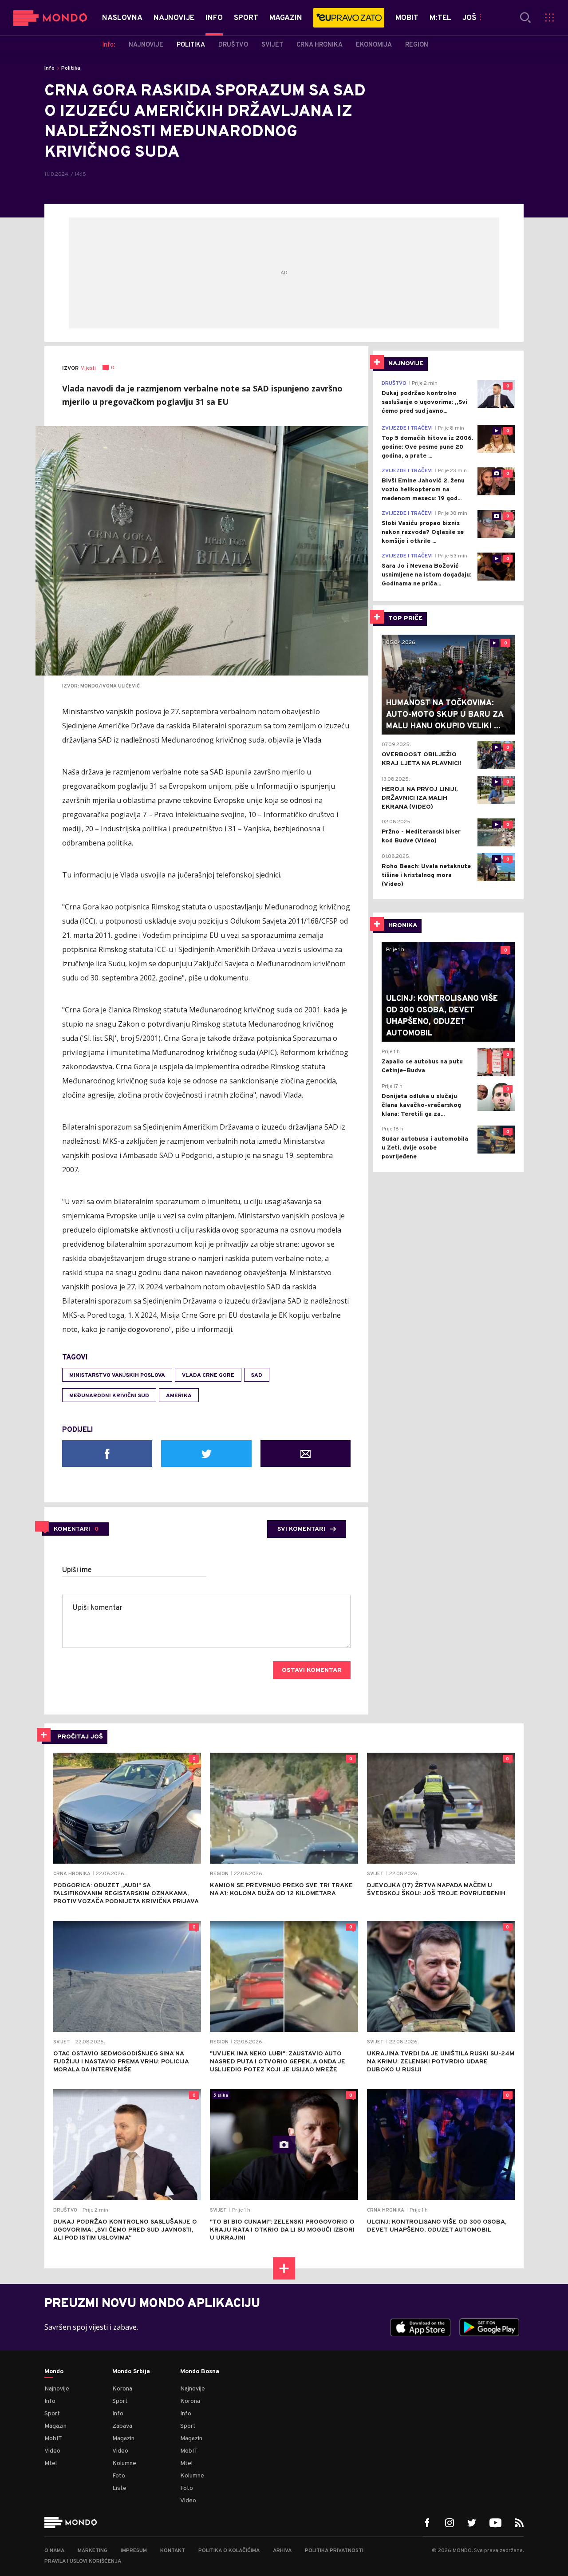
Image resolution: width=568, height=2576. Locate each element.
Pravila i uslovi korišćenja (83, 2561)
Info (49, 68)
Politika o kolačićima (229, 2551)
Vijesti (88, 368)
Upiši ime (77, 1570)
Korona (122, 2389)
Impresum (134, 2551)
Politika (71, 68)
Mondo (54, 2372)
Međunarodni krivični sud (109, 1396)
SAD (257, 1375)
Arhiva (282, 2551)
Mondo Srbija (131, 2372)
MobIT (53, 2439)
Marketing (93, 2551)
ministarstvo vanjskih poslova (117, 1375)
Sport (52, 2414)
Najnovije (57, 2389)
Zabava (122, 2426)
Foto (119, 2476)
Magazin (55, 2426)
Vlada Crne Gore (208, 1375)
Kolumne (124, 2463)
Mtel (51, 2463)
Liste (119, 2488)
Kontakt (173, 2551)
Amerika (179, 1396)
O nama (54, 2551)
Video (52, 2451)
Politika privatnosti (334, 2551)
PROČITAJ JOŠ (80, 1737)
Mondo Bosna (200, 2372)
